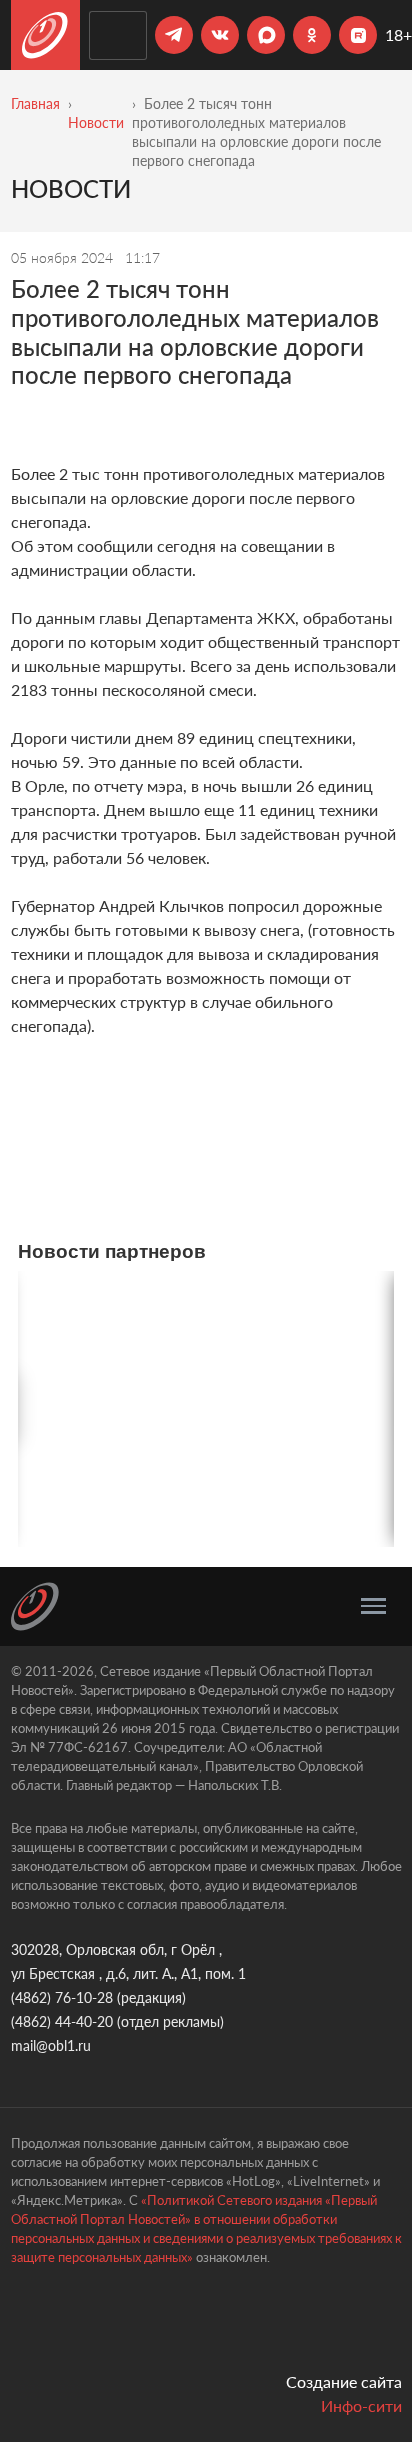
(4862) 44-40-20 (62, 2021)
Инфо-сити (361, 2405)
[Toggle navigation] (373, 1606)
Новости (96, 122)
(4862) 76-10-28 (62, 1997)
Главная (35, 103)
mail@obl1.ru (51, 2045)
